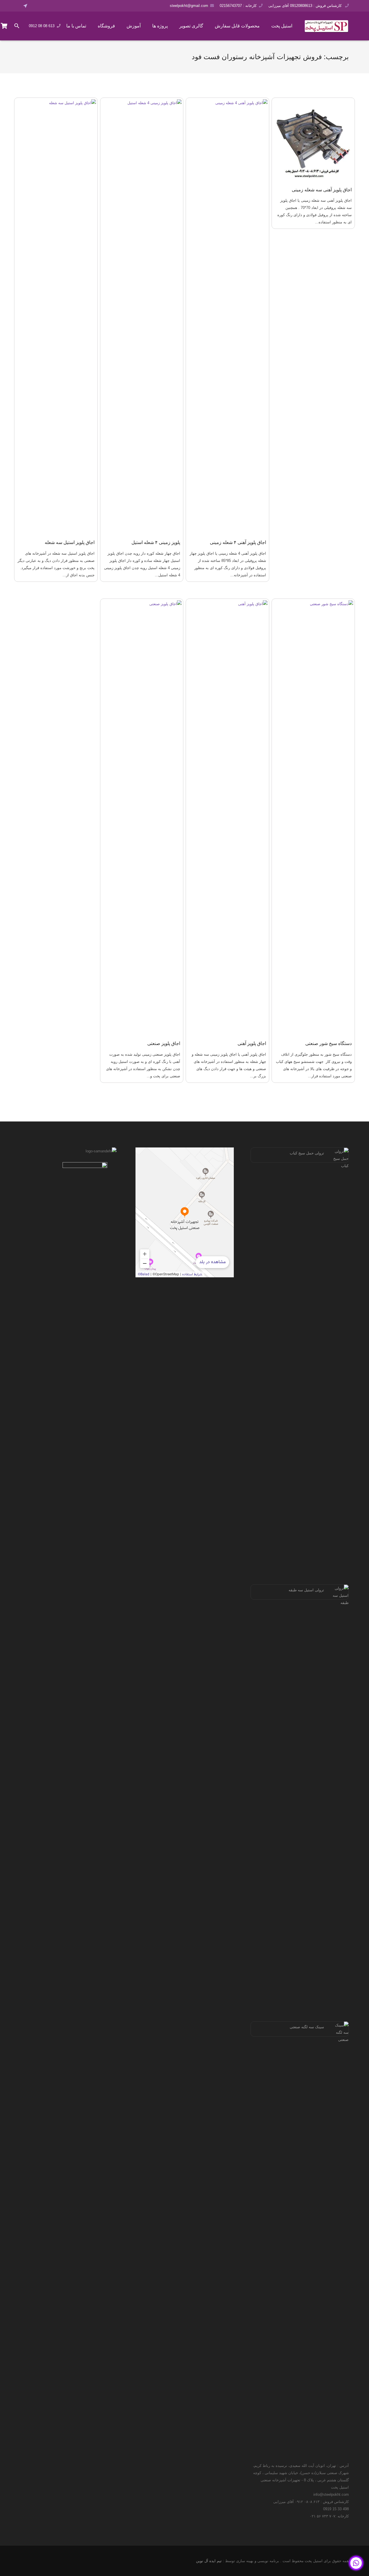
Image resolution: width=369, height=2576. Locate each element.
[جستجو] (17, 26)
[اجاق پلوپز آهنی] (227, 817)
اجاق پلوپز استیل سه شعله (70, 542)
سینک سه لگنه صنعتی (307, 2027)
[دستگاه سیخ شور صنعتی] (313, 817)
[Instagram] (52, 6)
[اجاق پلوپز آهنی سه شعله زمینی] (313, 139)
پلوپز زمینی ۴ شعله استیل (156, 542)
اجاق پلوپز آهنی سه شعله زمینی (322, 190)
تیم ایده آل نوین (209, 2561)
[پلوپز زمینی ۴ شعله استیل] (142, 316)
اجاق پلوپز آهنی (252, 1043)
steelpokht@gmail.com (189, 6)
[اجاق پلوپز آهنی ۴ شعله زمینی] (227, 316)
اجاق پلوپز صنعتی (164, 1043)
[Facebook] (36, 6)
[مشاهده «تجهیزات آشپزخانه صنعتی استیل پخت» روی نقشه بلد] (185, 1212)
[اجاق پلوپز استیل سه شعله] (56, 316)
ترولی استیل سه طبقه (306, 1590)
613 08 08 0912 (42, 26)
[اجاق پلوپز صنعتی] (142, 817)
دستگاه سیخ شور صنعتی (328, 1043)
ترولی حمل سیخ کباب (307, 1153)
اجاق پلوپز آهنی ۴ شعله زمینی (238, 542)
